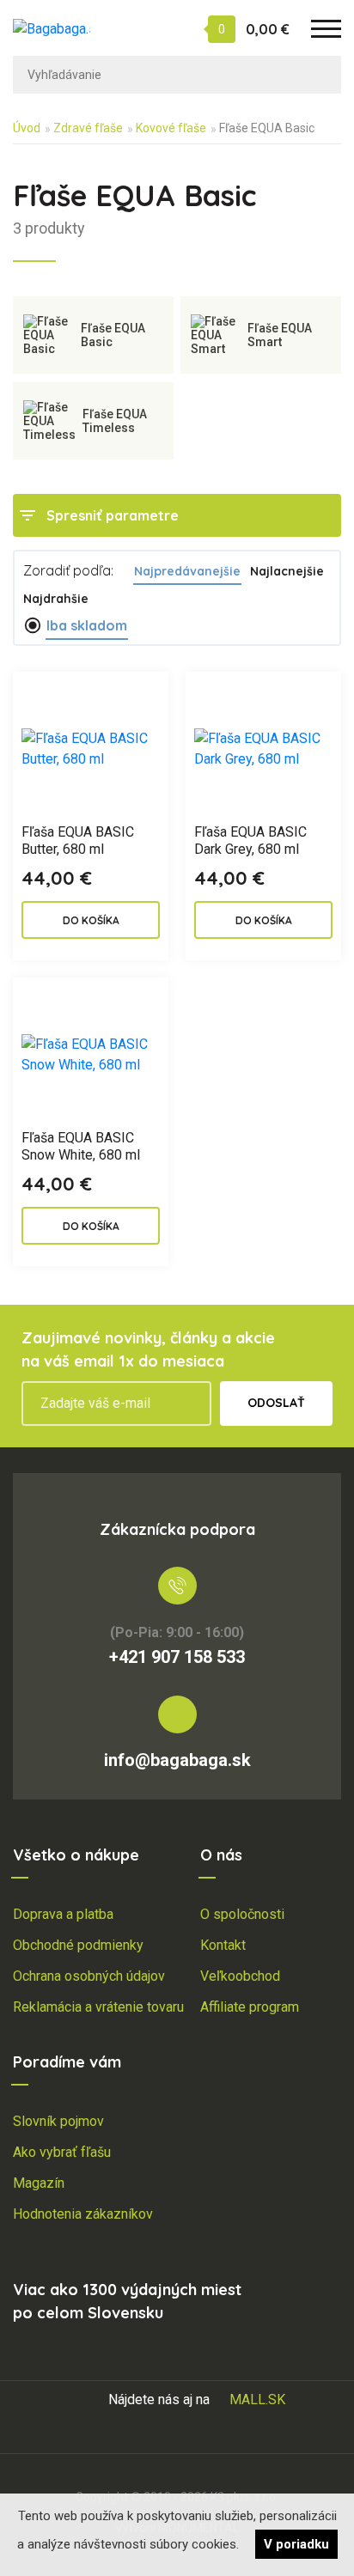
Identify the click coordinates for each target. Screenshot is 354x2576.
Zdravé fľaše (88, 128)
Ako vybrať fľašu (62, 2152)
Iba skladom (87, 625)
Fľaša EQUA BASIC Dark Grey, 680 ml (250, 840)
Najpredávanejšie (187, 571)
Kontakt (223, 1945)
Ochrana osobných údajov (89, 1976)
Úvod (27, 128)
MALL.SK (257, 2399)
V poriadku (296, 2544)
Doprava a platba (63, 1914)
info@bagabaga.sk (177, 1760)
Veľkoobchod (240, 1976)
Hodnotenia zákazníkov (83, 2214)
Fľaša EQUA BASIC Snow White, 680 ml (81, 1146)
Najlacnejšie (287, 571)
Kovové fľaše (171, 128)
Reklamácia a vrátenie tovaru (98, 2007)
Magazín (39, 2183)
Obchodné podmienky (78, 1945)
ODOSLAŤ (276, 1403)
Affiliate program (250, 2007)
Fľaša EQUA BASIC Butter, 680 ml (78, 840)
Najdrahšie (56, 599)
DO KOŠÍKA (91, 920)
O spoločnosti (242, 1914)
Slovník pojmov (58, 2121)
